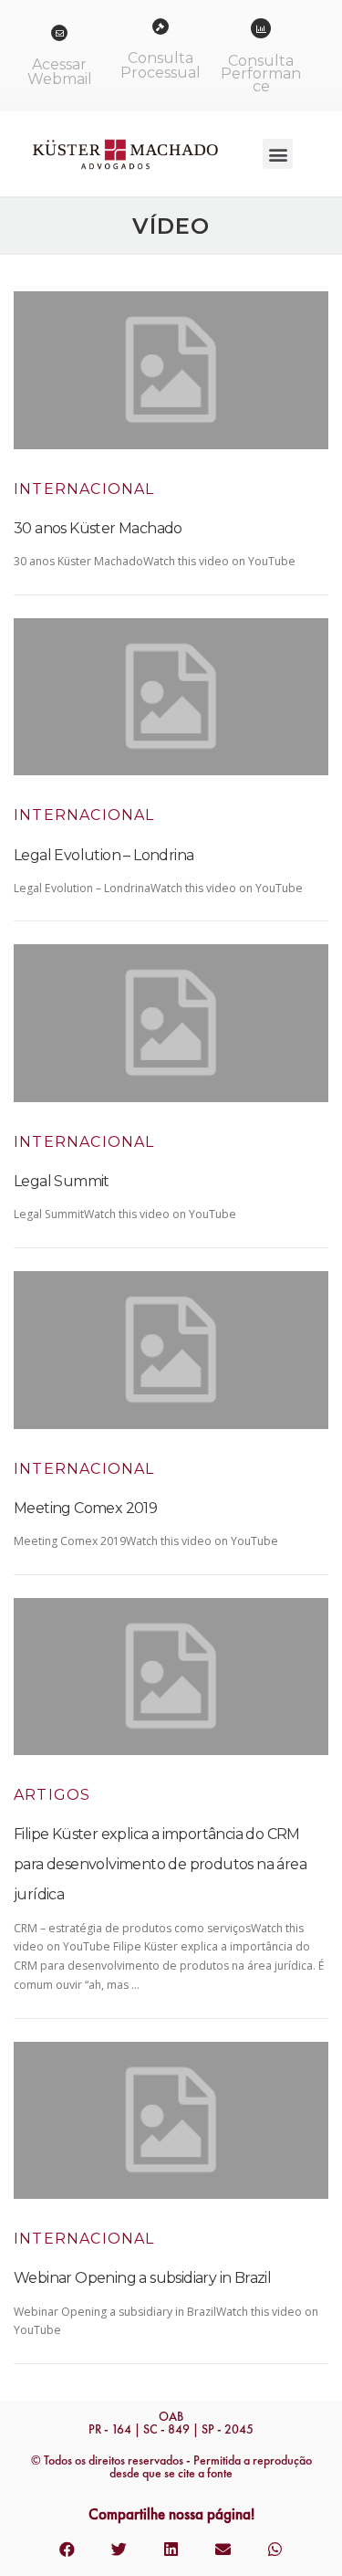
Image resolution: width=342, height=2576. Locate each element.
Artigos (52, 1795)
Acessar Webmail (60, 72)
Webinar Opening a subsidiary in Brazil (142, 2278)
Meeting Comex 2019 (85, 1508)
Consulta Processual (161, 65)
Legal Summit (62, 1181)
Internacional (84, 489)
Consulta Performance (261, 74)
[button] (278, 154)
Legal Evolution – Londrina (104, 855)
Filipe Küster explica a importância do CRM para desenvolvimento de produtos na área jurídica (160, 1864)
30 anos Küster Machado (98, 528)
